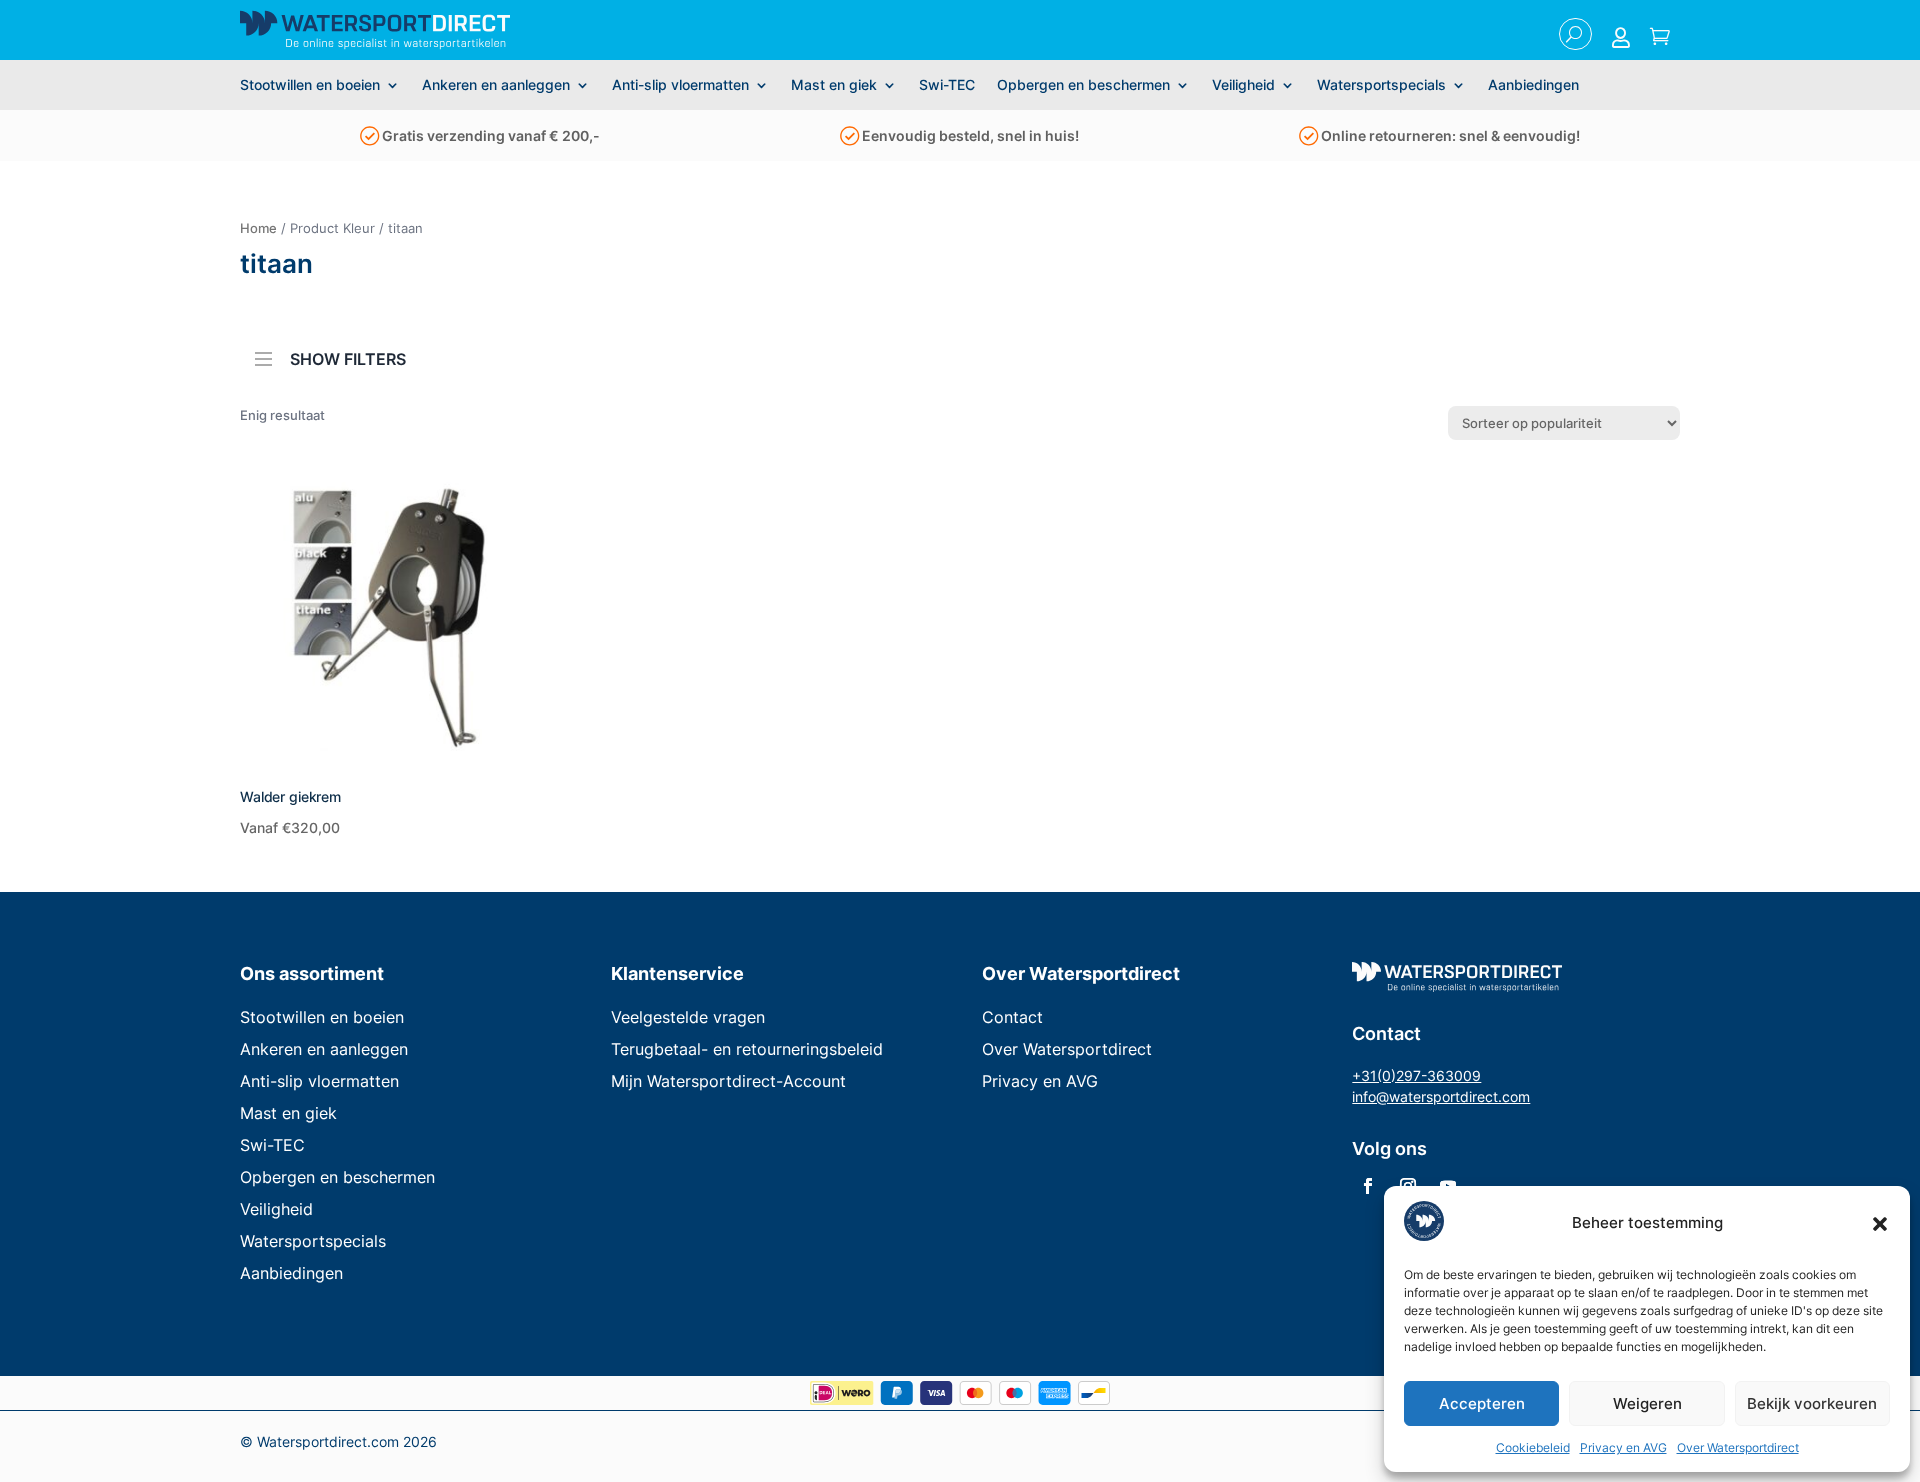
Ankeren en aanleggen (496, 85)
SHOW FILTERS (348, 357)
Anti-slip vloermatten (680, 85)
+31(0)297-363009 (1416, 1075)
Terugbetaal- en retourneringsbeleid (747, 1049)
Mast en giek (834, 85)
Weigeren (1647, 1403)
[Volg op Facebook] (1368, 1186)
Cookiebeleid (1533, 1447)
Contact (1012, 1017)
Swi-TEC (947, 85)
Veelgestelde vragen (688, 1017)
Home (258, 228)
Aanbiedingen (1533, 85)
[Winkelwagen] (1660, 38)
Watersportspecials (1381, 85)
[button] (1880, 1224)
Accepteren (1482, 1403)
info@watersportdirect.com (1441, 1096)
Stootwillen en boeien (310, 85)
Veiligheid (1243, 85)
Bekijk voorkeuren (1812, 1403)
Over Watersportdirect (1738, 1447)
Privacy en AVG (1623, 1447)
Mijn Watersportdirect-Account (728, 1081)
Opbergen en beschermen (1083, 85)
